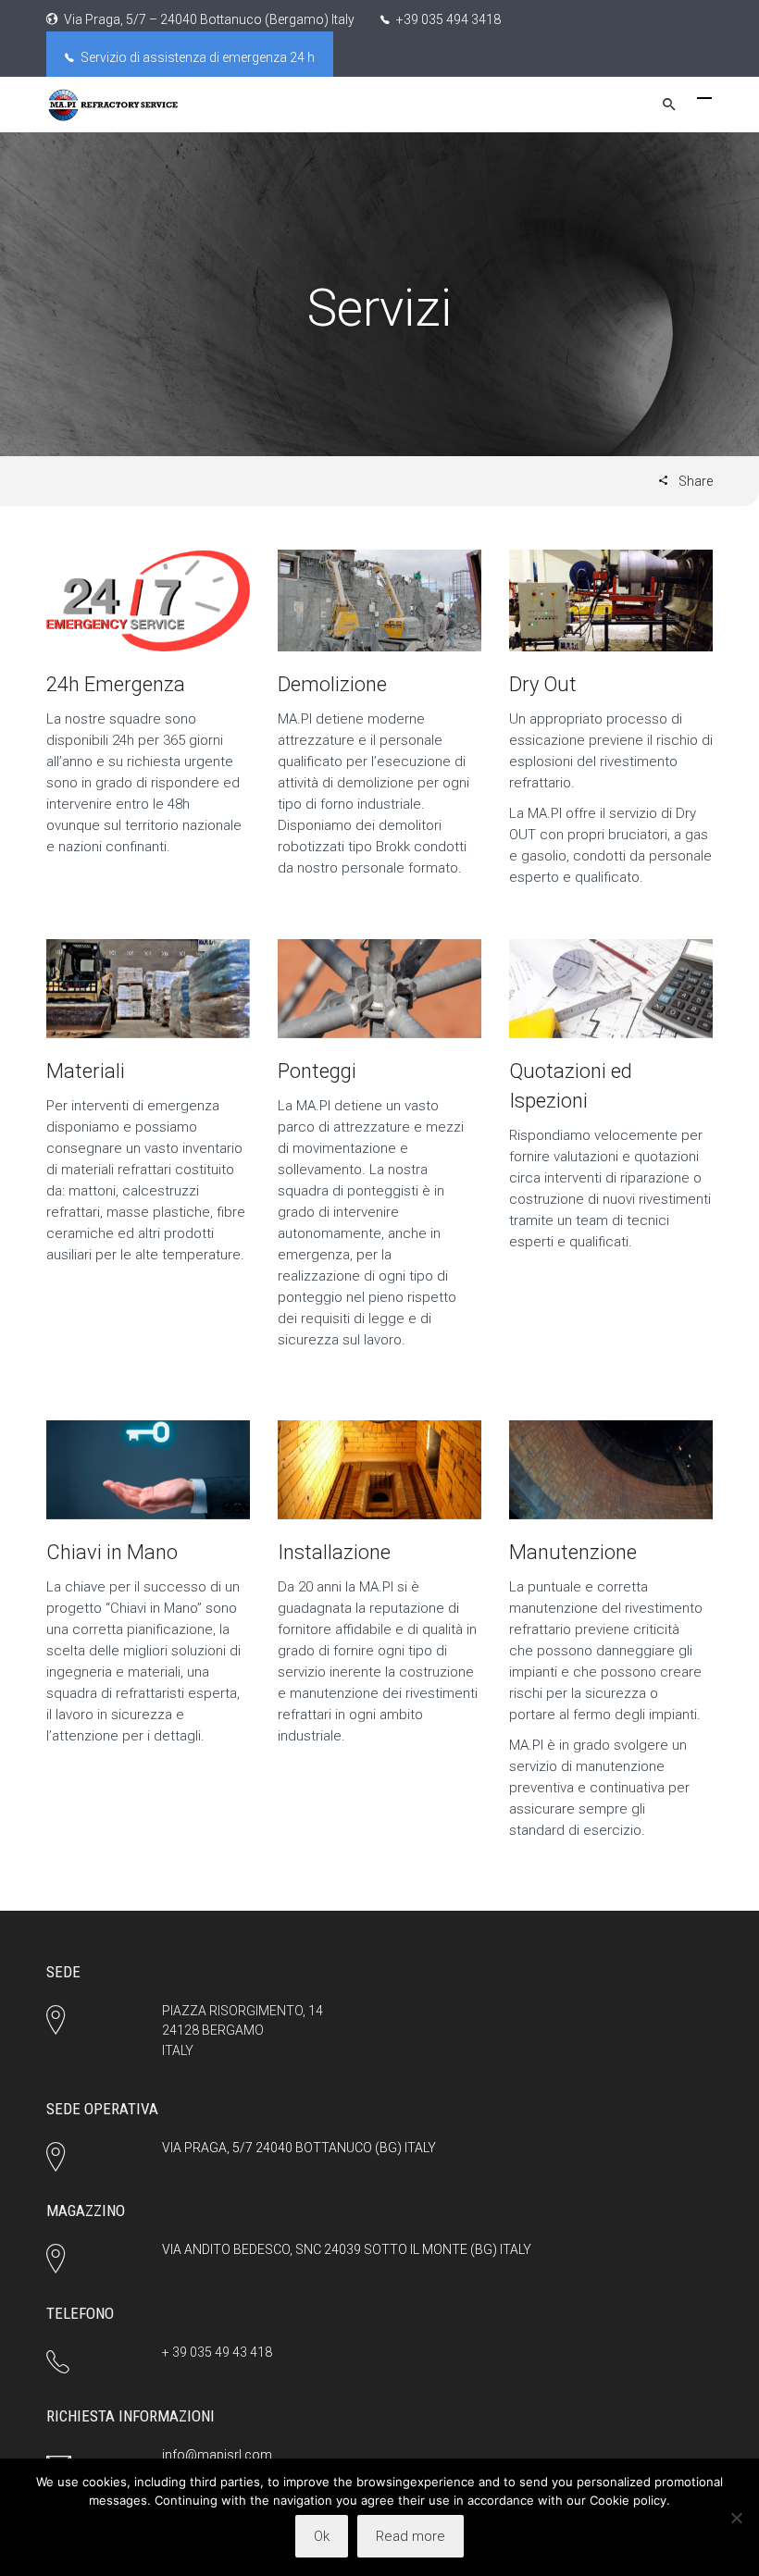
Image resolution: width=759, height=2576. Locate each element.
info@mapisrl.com (217, 2455)
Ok (322, 2536)
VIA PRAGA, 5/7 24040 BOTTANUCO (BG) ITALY (299, 2148)
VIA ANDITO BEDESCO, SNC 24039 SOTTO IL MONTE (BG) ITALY (347, 2249)
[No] (736, 2518)
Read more (411, 2536)
